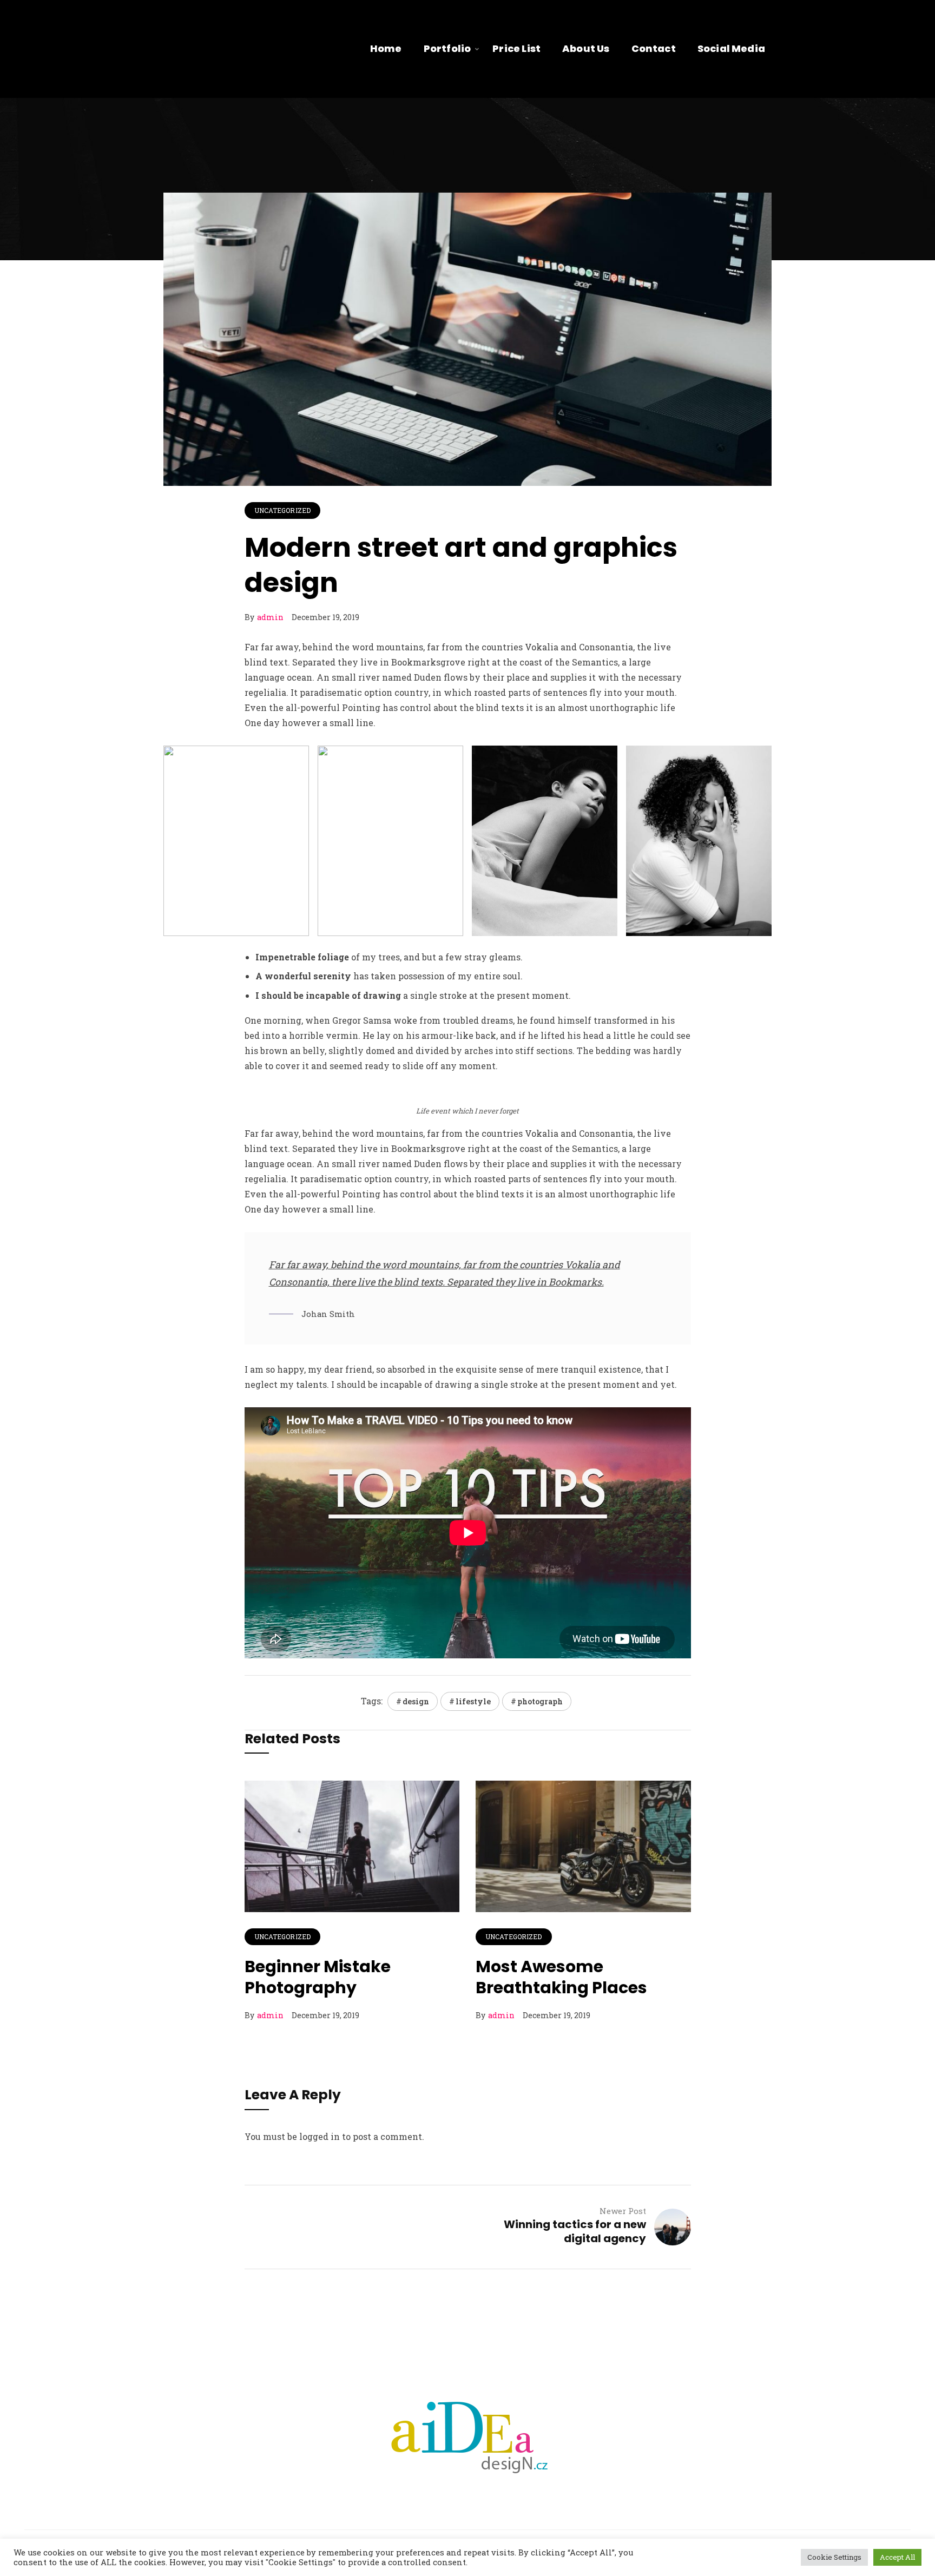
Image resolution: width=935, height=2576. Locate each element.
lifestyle (473, 1701)
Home (386, 48)
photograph (540, 1701)
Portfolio (447, 48)
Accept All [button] (897, 2557)
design (416, 1701)
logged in (320, 2136)
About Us (586, 48)
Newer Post (623, 2211)
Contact (654, 48)
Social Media (731, 48)
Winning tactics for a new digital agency (575, 2231)
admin (270, 617)
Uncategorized (283, 510)
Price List (516, 48)
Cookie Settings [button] (834, 2557)
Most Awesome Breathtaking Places (561, 1977)
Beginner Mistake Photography (318, 1977)
